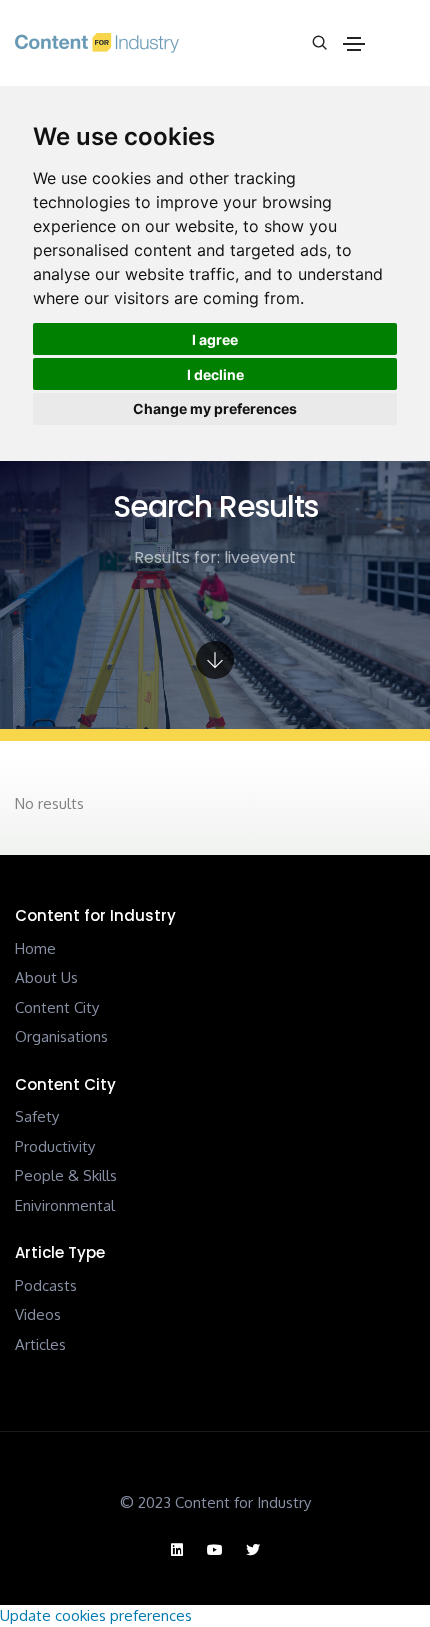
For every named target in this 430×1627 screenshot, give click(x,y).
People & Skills (66, 1175)
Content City (57, 1007)
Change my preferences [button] (215, 408)
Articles (40, 1344)
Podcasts (46, 1285)
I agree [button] (215, 339)
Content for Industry (243, 1502)
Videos (38, 1314)
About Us (46, 977)
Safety (37, 1116)
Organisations (61, 1036)
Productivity (55, 1146)
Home (35, 948)
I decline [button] (215, 374)
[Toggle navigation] (354, 44)
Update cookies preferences (96, 1615)
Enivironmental (65, 1205)
